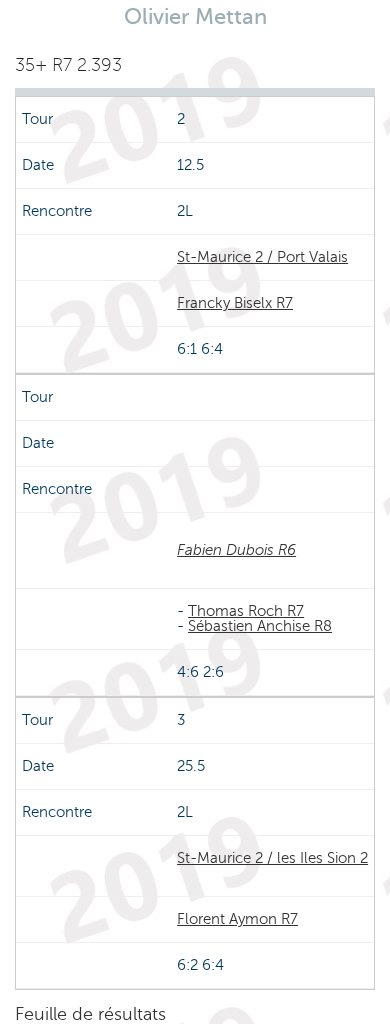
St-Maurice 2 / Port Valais (262, 257)
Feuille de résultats (90, 1014)
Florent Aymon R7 (237, 919)
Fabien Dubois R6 (236, 550)
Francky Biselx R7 (235, 303)
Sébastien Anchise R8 (260, 626)
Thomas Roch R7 (246, 611)
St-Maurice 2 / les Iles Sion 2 (272, 858)
